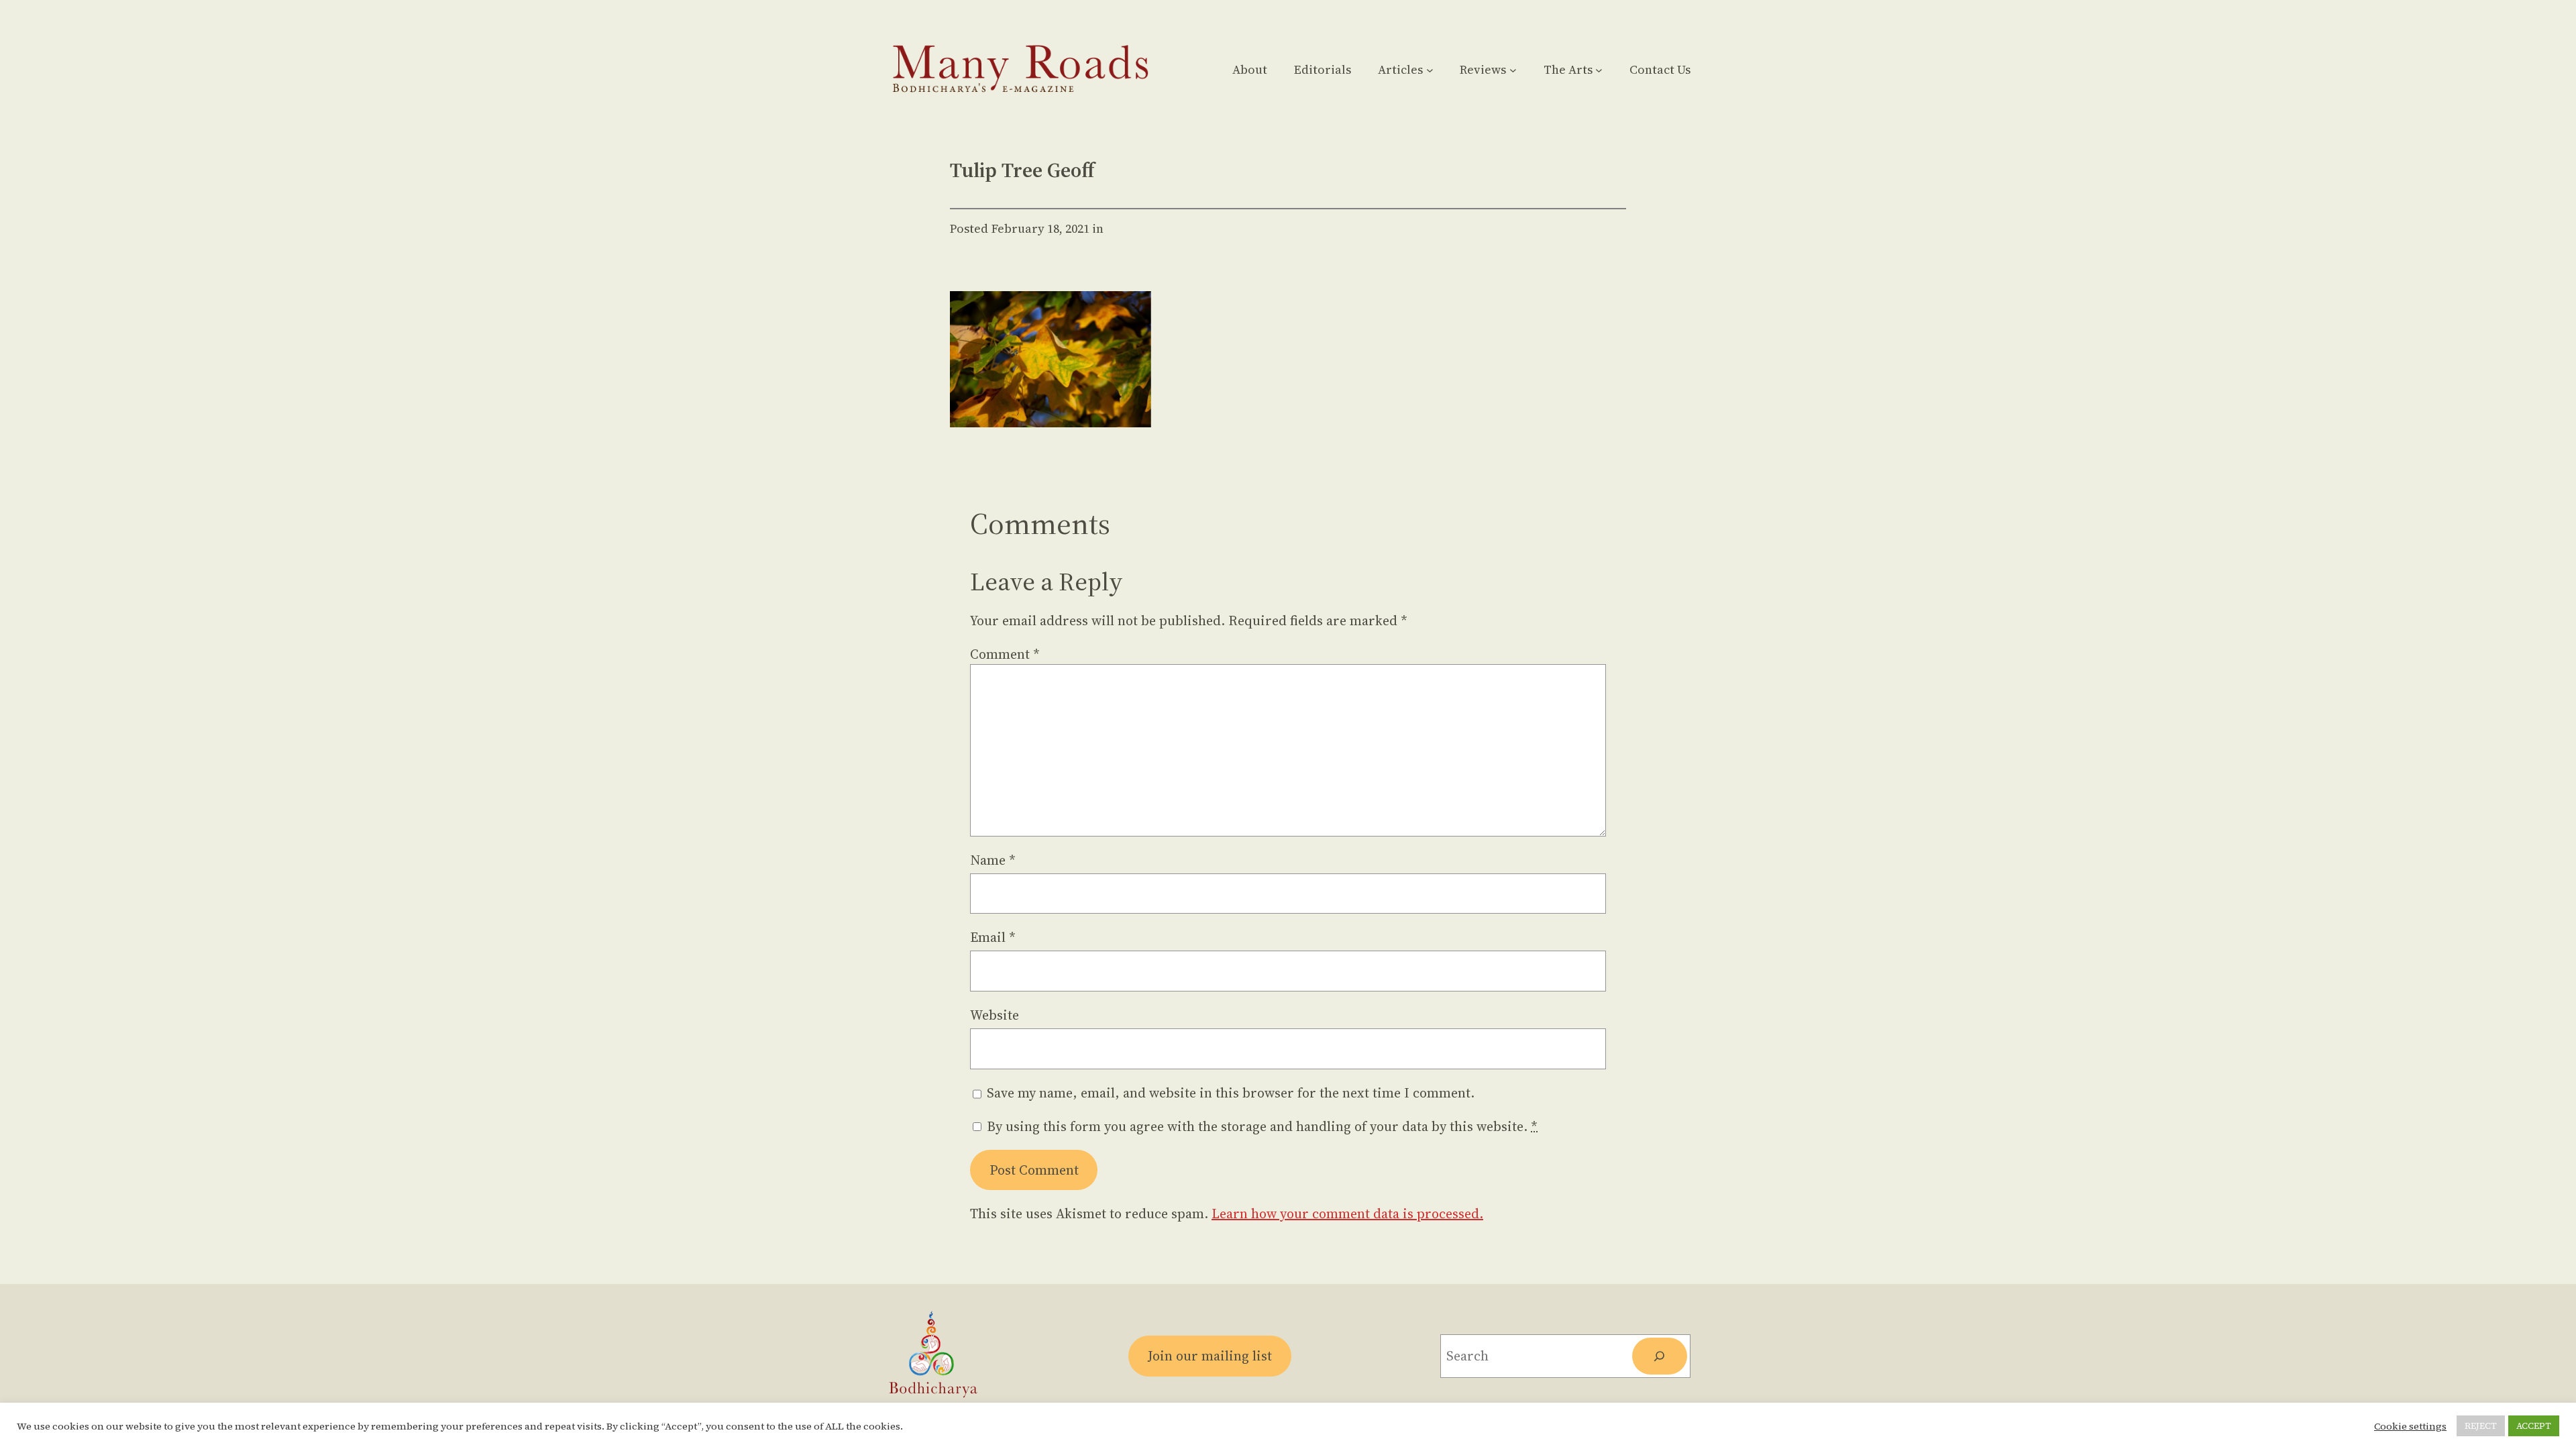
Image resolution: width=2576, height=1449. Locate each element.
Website (995, 1015)
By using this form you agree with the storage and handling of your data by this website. (1262, 1126)
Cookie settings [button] (2410, 1426)
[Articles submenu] (1430, 69)
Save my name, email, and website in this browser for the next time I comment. (1231, 1093)
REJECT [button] (2481, 1426)
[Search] (1660, 1356)
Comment (1005, 654)
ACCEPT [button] (2534, 1426)
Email (993, 937)
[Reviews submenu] (1513, 69)
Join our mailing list (1210, 1356)
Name (993, 860)
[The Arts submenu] (1599, 69)
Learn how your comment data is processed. (1347, 1214)
